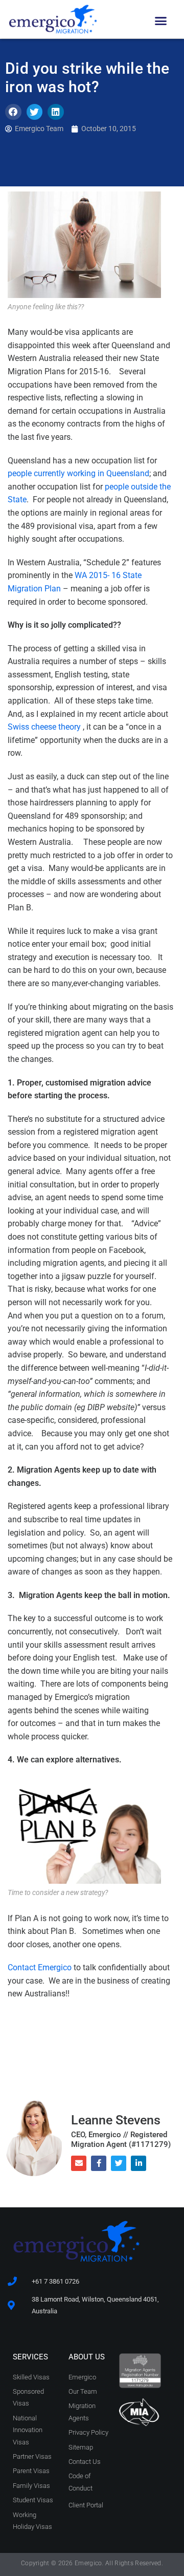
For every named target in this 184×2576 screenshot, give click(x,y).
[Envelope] (79, 2163)
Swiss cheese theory (45, 727)
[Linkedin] (139, 2163)
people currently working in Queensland (78, 473)
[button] (160, 21)
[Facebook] (99, 2163)
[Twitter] (119, 2163)
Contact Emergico (41, 1967)
